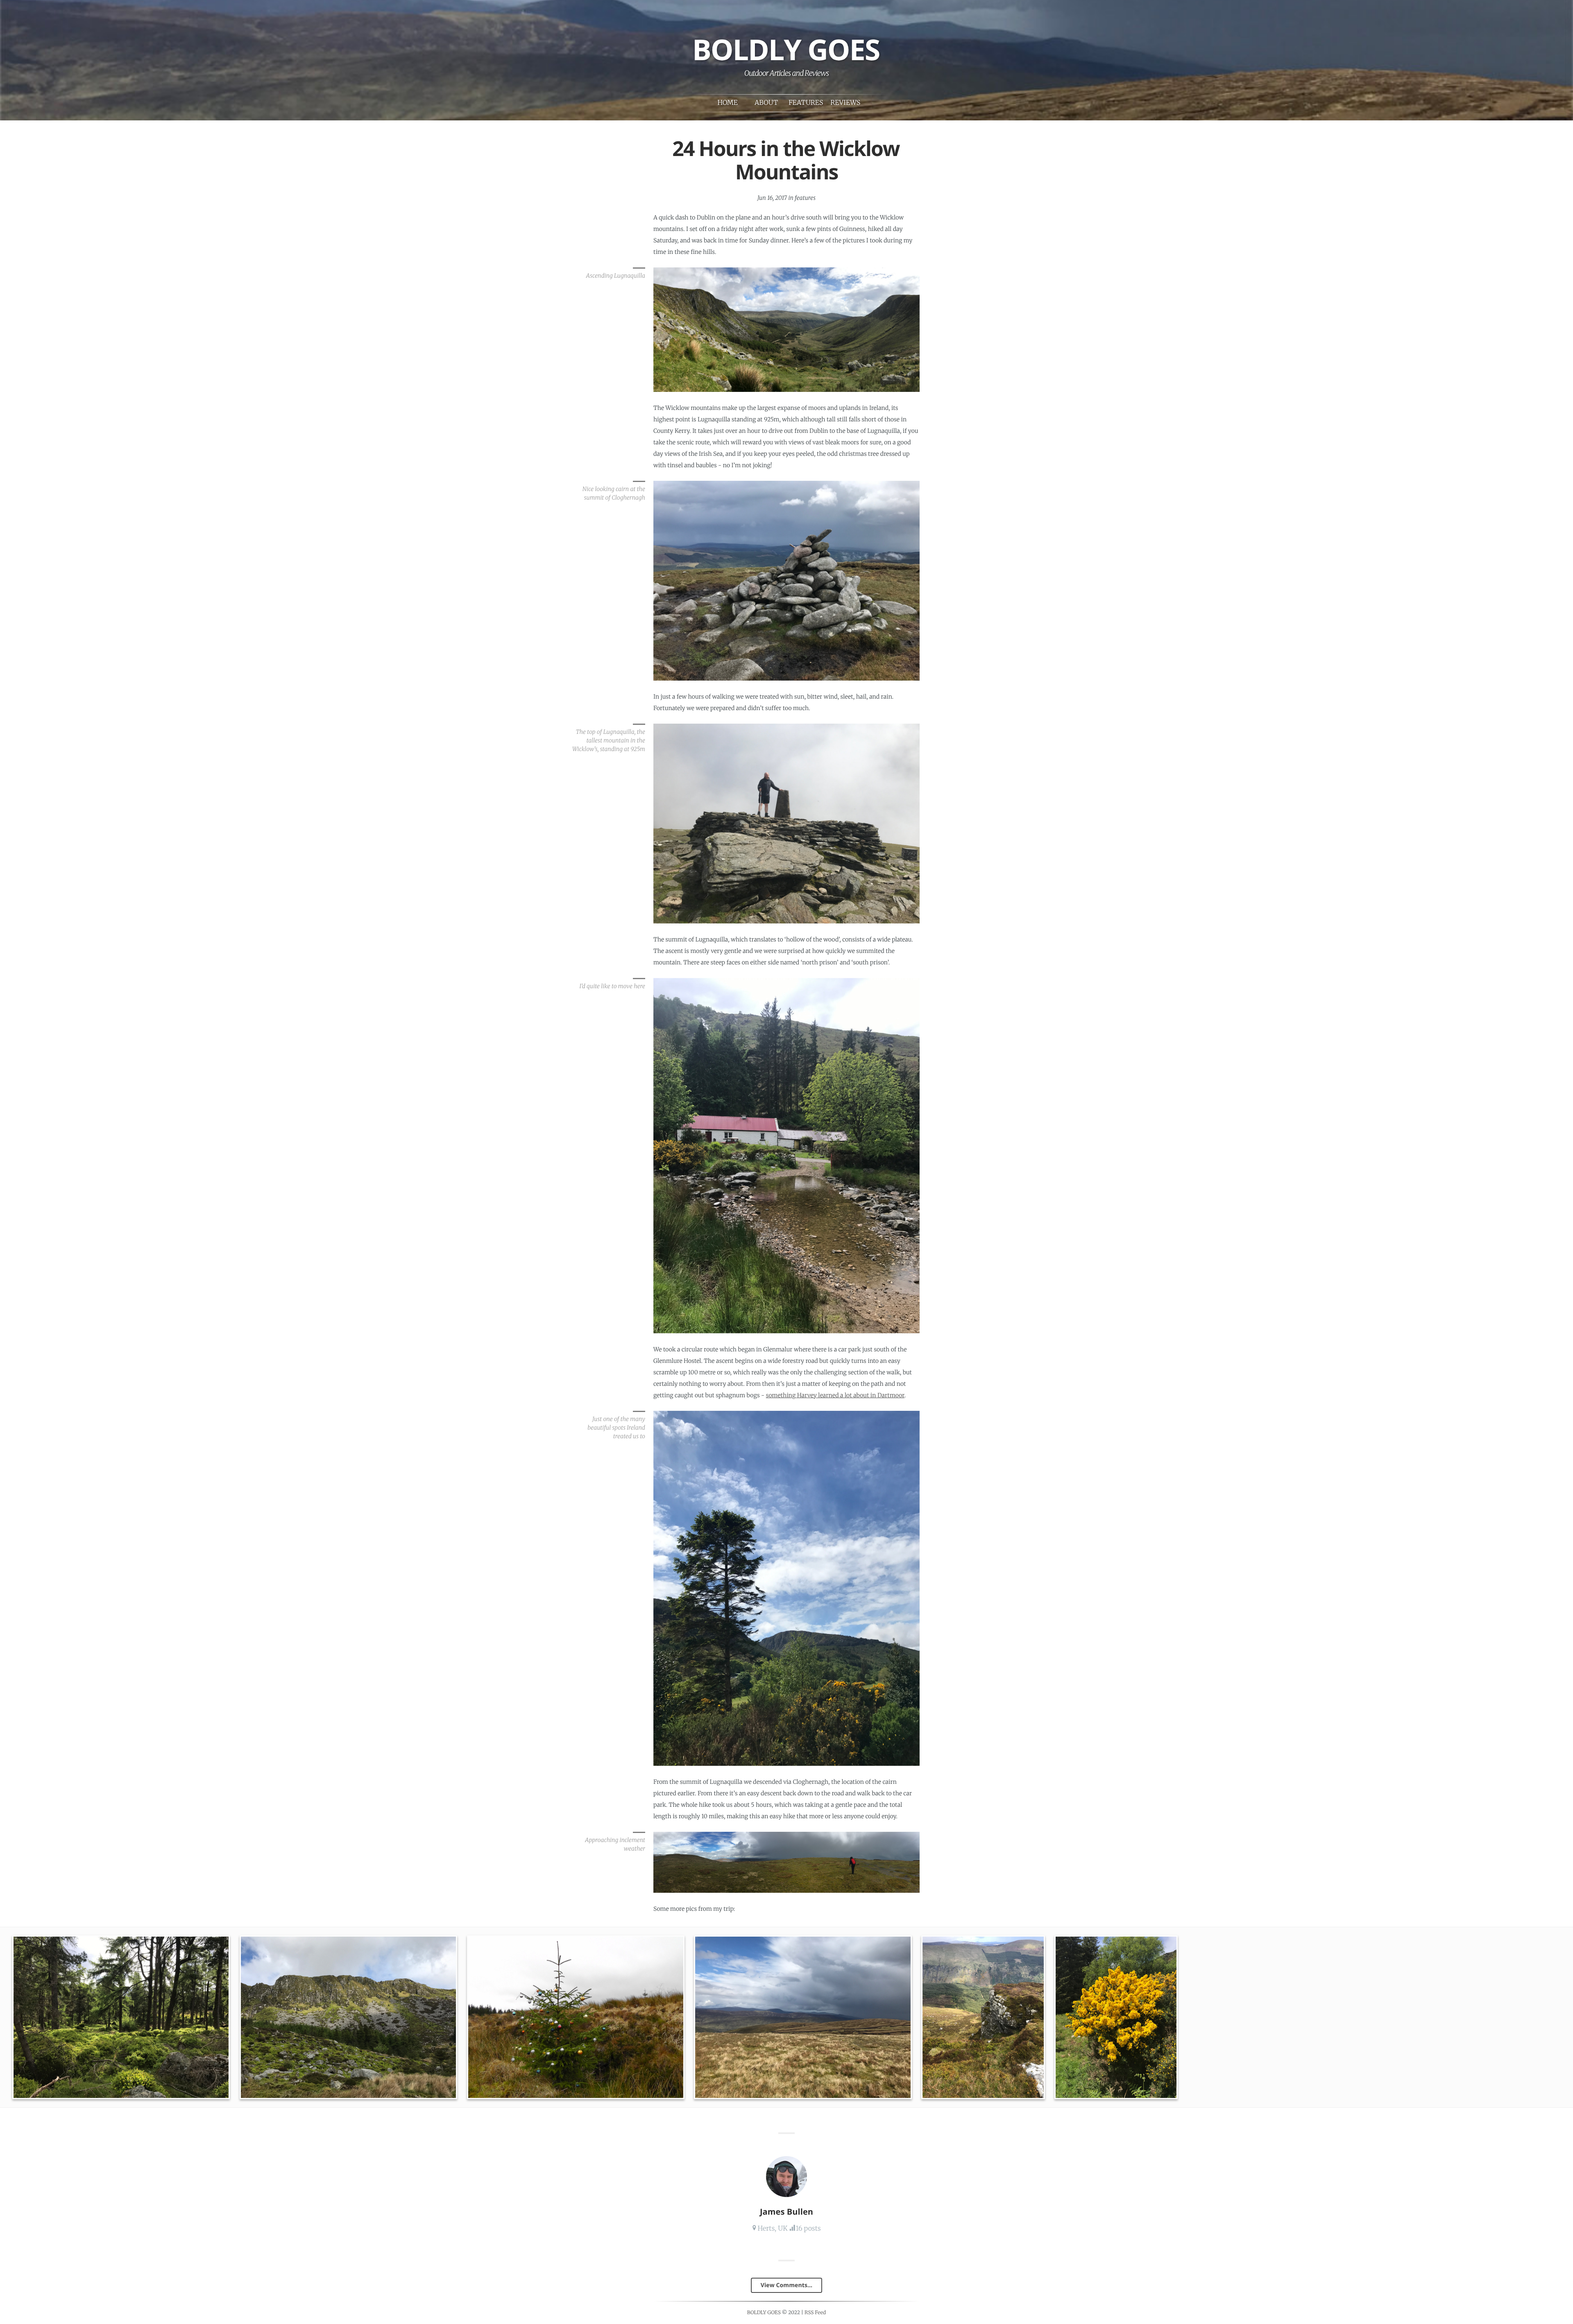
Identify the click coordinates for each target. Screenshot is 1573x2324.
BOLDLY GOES (786, 49)
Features (806, 103)
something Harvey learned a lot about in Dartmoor (835, 1395)
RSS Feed (815, 2313)
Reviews (845, 103)
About (766, 103)
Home (727, 103)
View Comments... (786, 2285)
